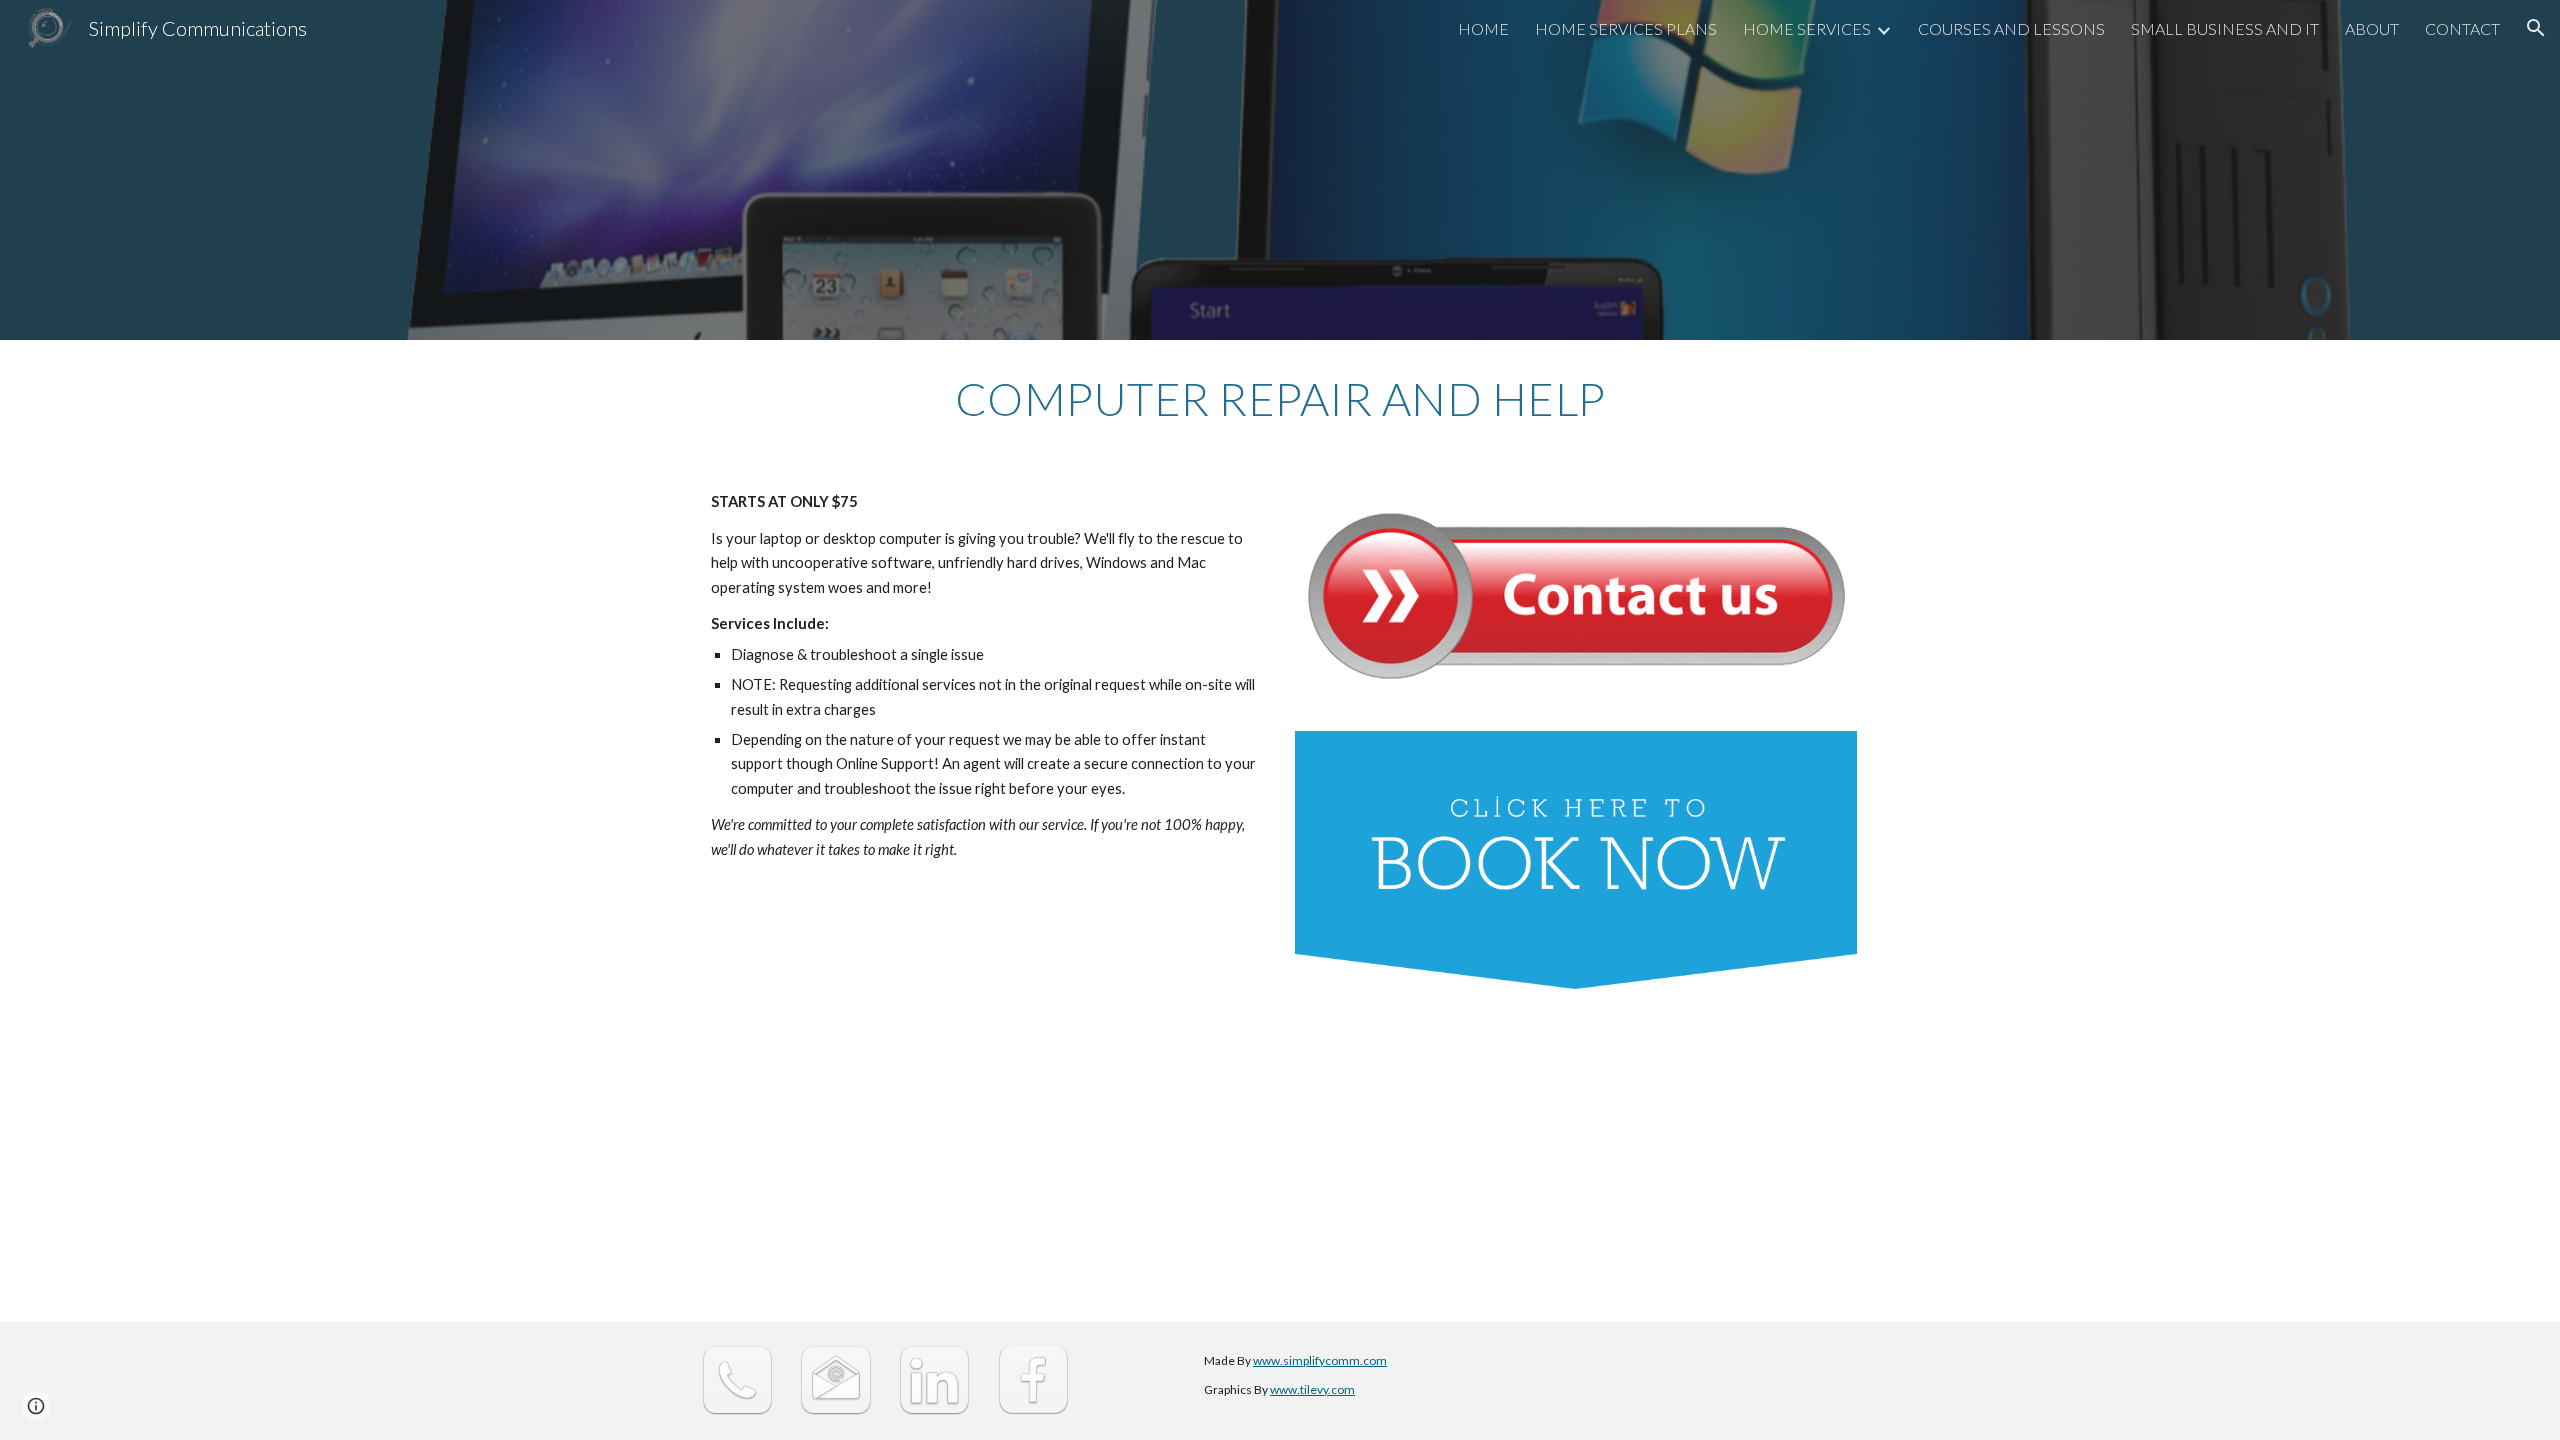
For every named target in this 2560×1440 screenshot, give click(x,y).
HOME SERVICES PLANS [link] (1626, 28)
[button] (2536, 28)
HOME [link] (1483, 28)
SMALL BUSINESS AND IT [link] (2225, 28)
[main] (1280, 399)
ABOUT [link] (2372, 28)
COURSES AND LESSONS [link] (2011, 28)
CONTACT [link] (2462, 28)
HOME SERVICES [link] (1807, 28)
